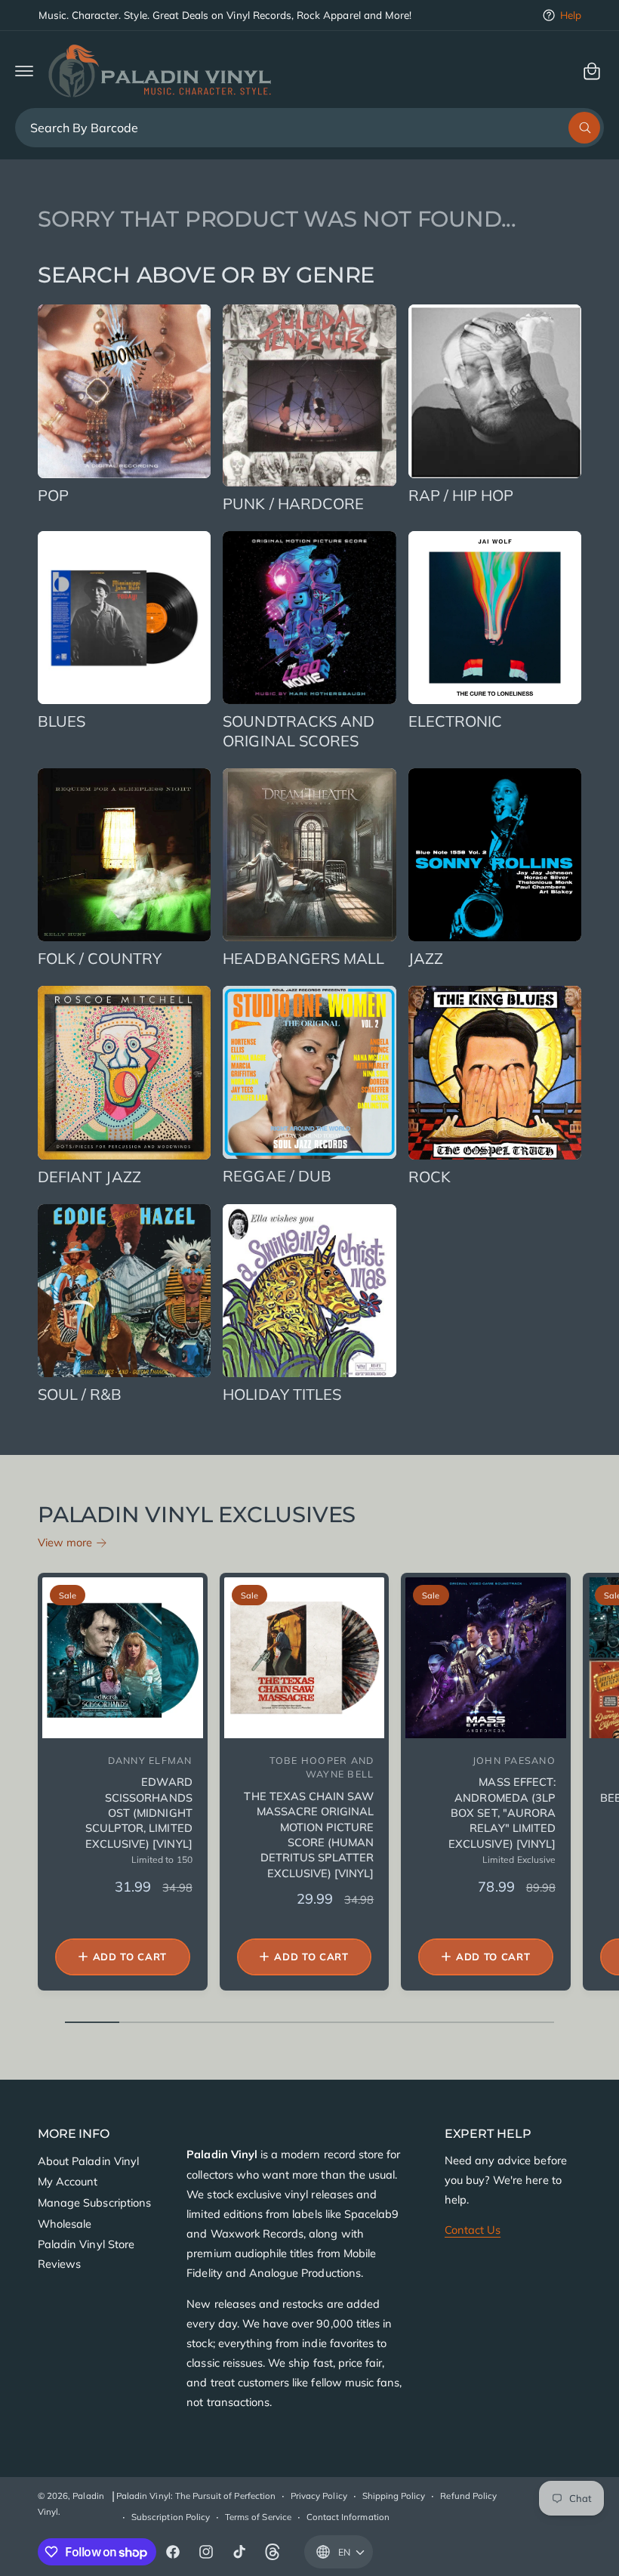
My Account (68, 2181)
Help (571, 15)
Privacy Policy (319, 2496)
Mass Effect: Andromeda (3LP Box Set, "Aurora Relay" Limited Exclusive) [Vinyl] (502, 1812)
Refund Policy (468, 2496)
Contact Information (348, 2517)
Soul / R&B (80, 1394)
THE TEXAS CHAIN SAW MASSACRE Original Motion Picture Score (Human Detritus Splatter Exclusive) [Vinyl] (309, 1834)
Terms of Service (258, 2517)
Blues (62, 721)
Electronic (456, 721)
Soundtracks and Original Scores (299, 731)
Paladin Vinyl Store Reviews (86, 2254)
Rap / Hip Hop (461, 495)
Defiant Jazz (89, 1177)
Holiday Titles (282, 1394)
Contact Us (473, 2230)
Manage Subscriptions (94, 2202)
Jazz (426, 958)
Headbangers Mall (303, 958)
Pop (53, 495)
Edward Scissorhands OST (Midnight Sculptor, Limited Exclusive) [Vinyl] (139, 1812)
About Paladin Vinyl (88, 2161)
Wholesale (65, 2224)
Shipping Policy (394, 2496)
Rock (430, 1177)
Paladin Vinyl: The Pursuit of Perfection (196, 2496)
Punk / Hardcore (293, 503)
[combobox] (309, 128)
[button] (24, 71)
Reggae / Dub (277, 1176)
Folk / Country (100, 958)
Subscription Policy (171, 2517)
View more (65, 1542)
